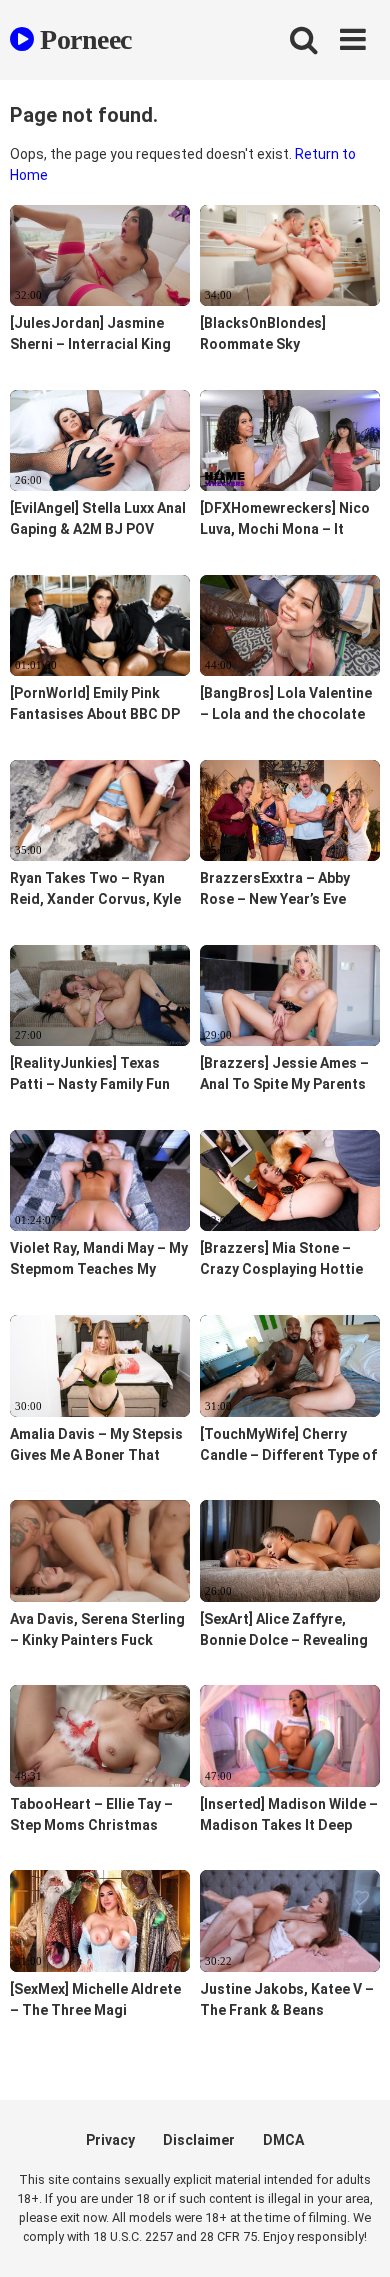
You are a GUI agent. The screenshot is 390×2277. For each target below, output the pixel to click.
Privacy (110, 2140)
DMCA (283, 2140)
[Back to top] (353, 2236)
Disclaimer (199, 2140)
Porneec (83, 39)
